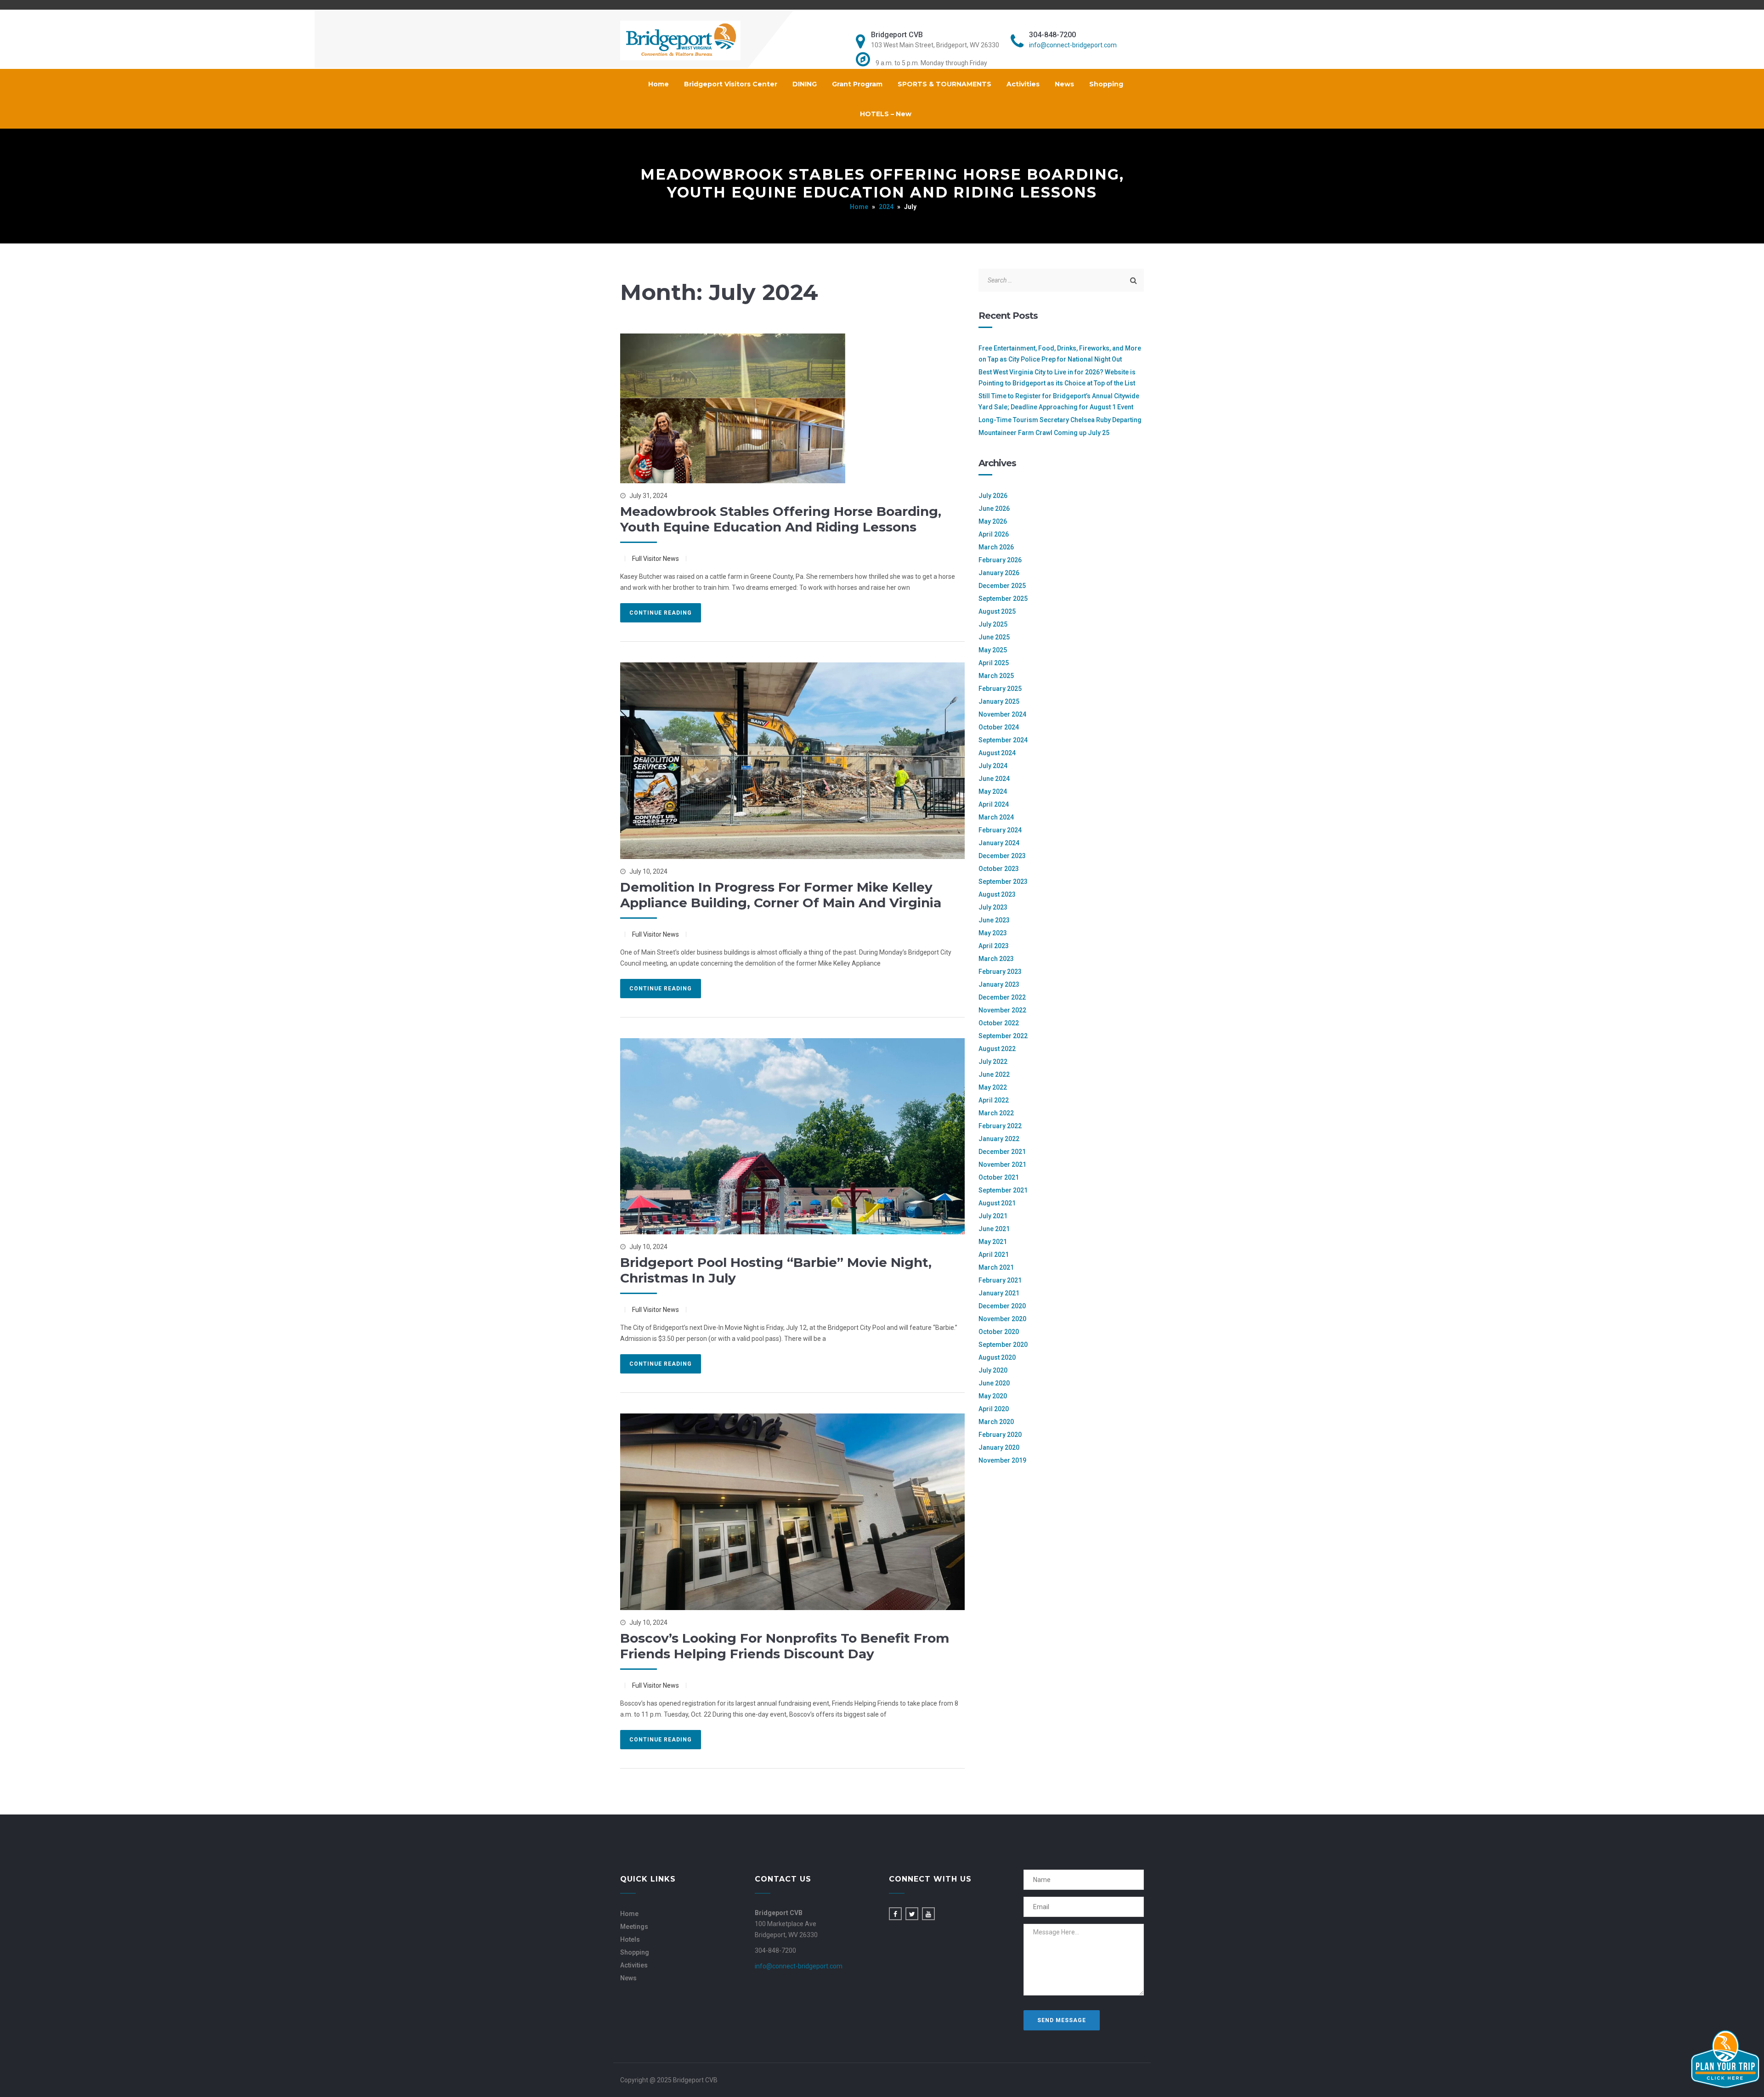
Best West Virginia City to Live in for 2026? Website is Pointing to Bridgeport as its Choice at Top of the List (1057, 378)
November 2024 (1002, 714)
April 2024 (994, 804)
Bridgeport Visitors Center (731, 84)
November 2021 (1002, 1164)
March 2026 (996, 547)
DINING (805, 84)
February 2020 (1000, 1435)
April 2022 (994, 1100)
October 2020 (999, 1332)
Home (659, 84)
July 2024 (993, 766)
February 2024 (1000, 830)
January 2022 (999, 1139)
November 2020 (1002, 1319)
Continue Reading (661, 613)
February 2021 (1000, 1280)
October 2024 (999, 727)
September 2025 (1003, 599)
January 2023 (999, 984)
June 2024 (994, 779)
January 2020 (999, 1447)
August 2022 (997, 1049)
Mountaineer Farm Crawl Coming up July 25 (1044, 433)
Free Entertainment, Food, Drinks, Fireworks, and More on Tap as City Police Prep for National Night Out (1060, 354)
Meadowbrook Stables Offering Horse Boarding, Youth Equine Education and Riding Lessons (781, 519)
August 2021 (997, 1203)
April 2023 (994, 946)
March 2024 (996, 817)
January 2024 (999, 843)
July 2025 (993, 624)
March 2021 (996, 1267)
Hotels (630, 1939)
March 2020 (996, 1422)
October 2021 (999, 1177)
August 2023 (997, 894)
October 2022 (999, 1023)
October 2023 (999, 869)
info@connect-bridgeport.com (1073, 45)
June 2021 (994, 1229)
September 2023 (1003, 882)
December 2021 (1002, 1152)
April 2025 (994, 663)
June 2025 (994, 637)
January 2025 (999, 701)
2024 (886, 207)
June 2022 (994, 1074)
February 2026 (1000, 560)
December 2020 (1002, 1306)
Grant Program (857, 84)
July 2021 (993, 1216)
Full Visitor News (656, 559)
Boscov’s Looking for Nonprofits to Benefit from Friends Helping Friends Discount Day (785, 1646)
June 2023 (994, 920)
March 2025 (996, 676)
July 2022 (993, 1062)
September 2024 (1003, 740)
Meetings (634, 1927)
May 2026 (993, 521)
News (1064, 84)
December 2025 (1002, 586)
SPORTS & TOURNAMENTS (944, 84)
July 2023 (993, 907)
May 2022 (993, 1087)
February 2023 (1000, 972)
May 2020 (993, 1396)
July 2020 (993, 1370)
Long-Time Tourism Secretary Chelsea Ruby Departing (1060, 420)
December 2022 (1002, 997)
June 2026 (994, 509)
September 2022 (1003, 1036)
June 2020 (994, 1383)
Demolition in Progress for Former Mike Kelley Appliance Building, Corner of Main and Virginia (781, 895)
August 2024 (997, 753)
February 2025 (1000, 689)
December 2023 (1002, 856)
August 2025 (997, 611)
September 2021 (1003, 1190)
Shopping (1106, 84)
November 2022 (1002, 1010)
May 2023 (993, 933)
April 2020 (994, 1409)
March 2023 (996, 959)
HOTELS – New (886, 114)
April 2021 (994, 1255)
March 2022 (996, 1113)
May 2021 (993, 1242)
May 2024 (993, 791)
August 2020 (997, 1357)
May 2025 (993, 650)
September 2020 (1003, 1345)
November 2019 (1002, 1460)
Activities (1023, 84)
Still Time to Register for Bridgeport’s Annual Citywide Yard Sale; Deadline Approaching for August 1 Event (1059, 401)
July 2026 (993, 496)
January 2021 (999, 1293)
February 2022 (1000, 1126)
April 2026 (994, 534)
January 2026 (999, 573)
